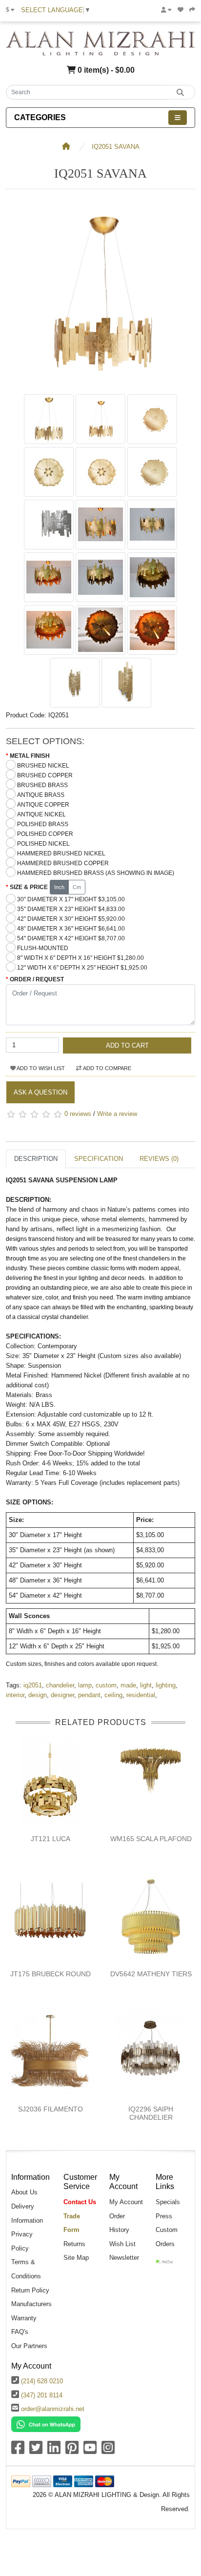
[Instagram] (108, 2451)
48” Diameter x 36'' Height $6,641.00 (71, 929)
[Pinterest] (72, 2451)
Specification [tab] (99, 1159)
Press (164, 2216)
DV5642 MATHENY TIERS (151, 1974)
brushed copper (45, 775)
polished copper (45, 834)
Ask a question (40, 1092)
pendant (89, 1695)
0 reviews (78, 1114)
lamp (85, 1685)
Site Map (76, 2258)
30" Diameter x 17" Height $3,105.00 (71, 899)
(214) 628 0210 (42, 2381)
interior (15, 1695)
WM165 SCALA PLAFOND (151, 1839)
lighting (166, 1685)
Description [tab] (36, 1159)
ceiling (113, 1695)
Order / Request (37, 979)
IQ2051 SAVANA (116, 147)
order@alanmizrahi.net (53, 2409)
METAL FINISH (30, 756)
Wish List (122, 2244)
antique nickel (41, 814)
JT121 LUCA (50, 1839)
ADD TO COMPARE (107, 1068)
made (128, 1685)
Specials (168, 2202)
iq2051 (33, 1685)
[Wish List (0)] (181, 10)
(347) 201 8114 (42, 2395)
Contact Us (80, 2202)
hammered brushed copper (63, 863)
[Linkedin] (54, 2451)
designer (62, 1695)
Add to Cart (127, 1045)
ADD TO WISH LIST (40, 1068)
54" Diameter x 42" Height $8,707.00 (71, 938)
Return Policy (30, 2290)
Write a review (117, 1114)
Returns (74, 2244)
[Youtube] (90, 2451)
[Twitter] (36, 2451)
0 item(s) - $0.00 (105, 70)
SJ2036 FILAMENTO (50, 2109)
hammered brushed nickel (61, 853)
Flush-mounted (43, 948)
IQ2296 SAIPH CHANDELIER (151, 2113)
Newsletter (124, 2258)
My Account (126, 2202)
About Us (24, 2192)
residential (141, 1695)
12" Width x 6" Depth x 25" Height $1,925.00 (82, 968)
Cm (77, 887)
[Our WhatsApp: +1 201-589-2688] (46, 2424)
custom (106, 1685)
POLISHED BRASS (43, 824)
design (38, 1695)
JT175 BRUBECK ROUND (50, 1974)
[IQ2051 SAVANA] (100, 384)
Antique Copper (43, 805)
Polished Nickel (43, 844)
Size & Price (29, 887)
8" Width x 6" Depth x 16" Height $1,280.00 (80, 958)
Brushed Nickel (43, 766)
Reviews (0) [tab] (159, 1159)
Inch (59, 887)
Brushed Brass (42, 785)
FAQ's (20, 2332)
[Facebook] (18, 2451)
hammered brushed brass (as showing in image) (96, 873)
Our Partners (29, 2346)
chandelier (60, 1685)
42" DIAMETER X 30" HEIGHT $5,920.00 (71, 919)
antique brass (41, 795)
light (146, 1685)
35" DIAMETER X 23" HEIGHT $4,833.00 (71, 909)
